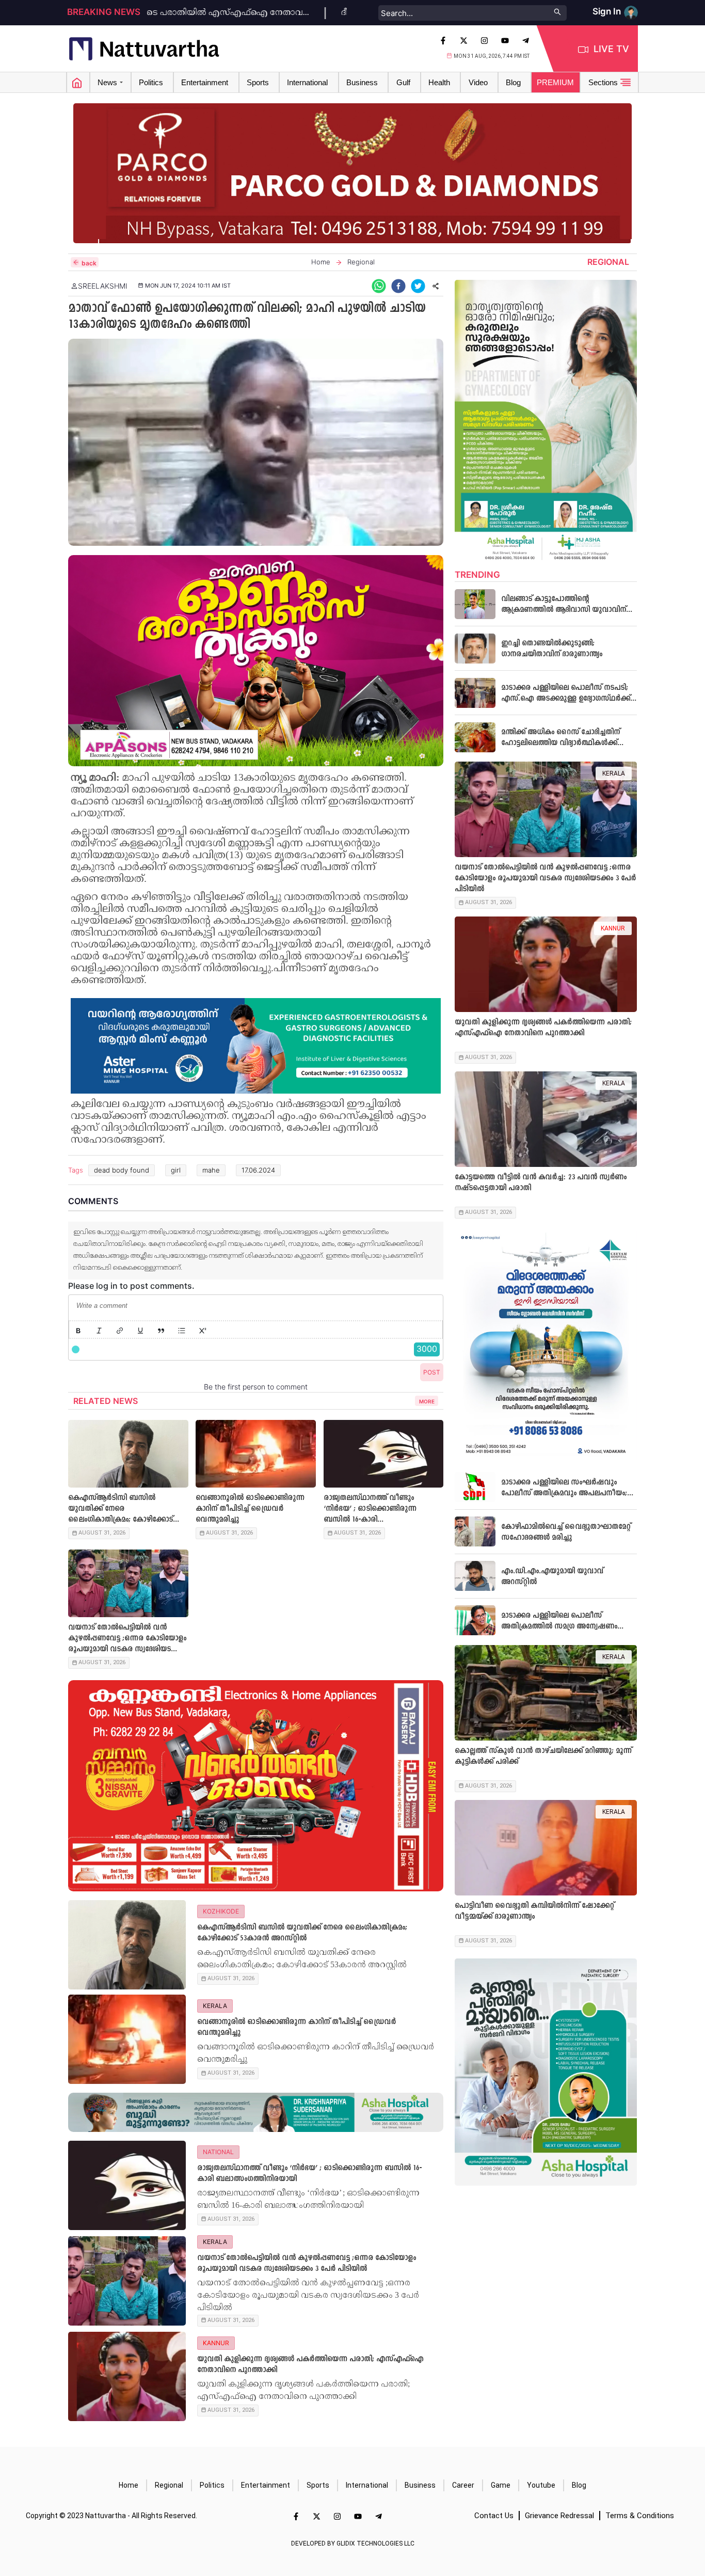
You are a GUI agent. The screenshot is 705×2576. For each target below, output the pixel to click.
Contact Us (494, 2516)
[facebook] (398, 286)
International (367, 2485)
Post (432, 1372)
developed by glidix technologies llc (353, 2543)
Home (129, 2485)
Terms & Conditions (640, 2516)
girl (176, 1170)
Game (501, 2485)
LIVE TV (611, 49)
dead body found (122, 1170)
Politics (212, 2485)
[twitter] (418, 286)
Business (420, 2485)
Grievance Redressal (559, 2516)
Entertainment (266, 2485)
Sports (318, 2485)
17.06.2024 (258, 1170)
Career (463, 2485)
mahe (211, 1170)
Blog (579, 2485)
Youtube (541, 2485)
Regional (169, 2485)
